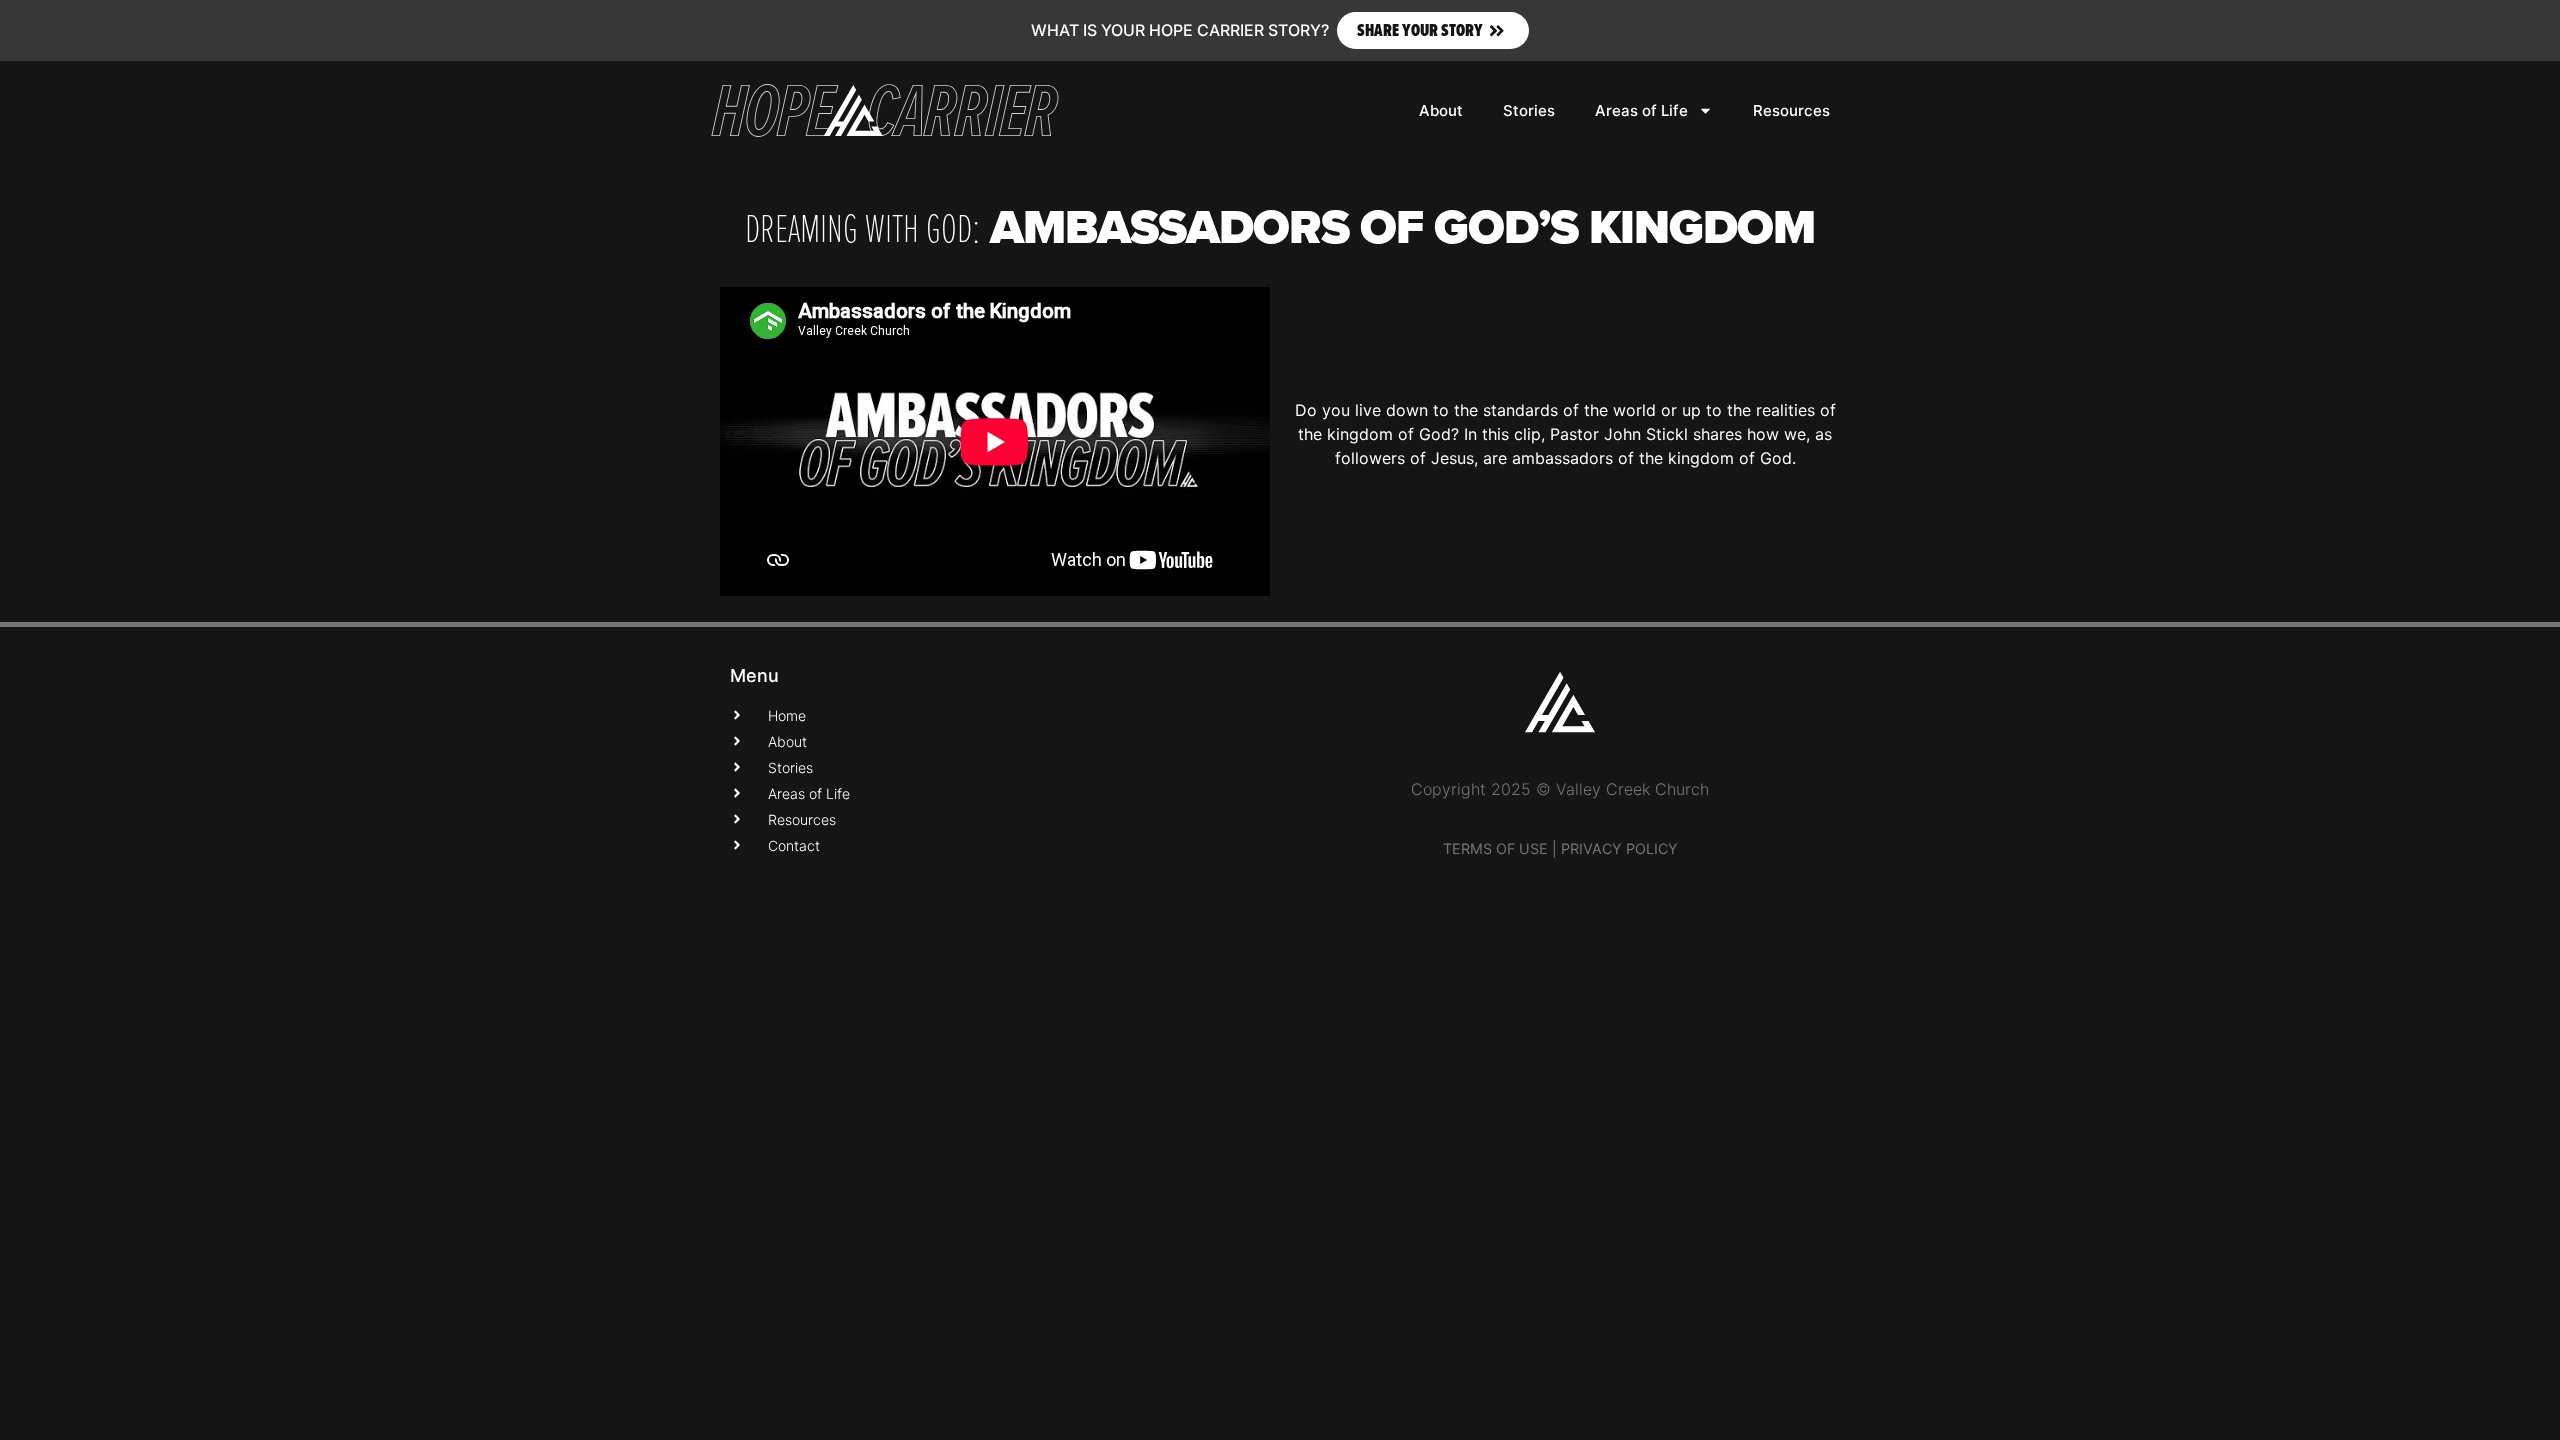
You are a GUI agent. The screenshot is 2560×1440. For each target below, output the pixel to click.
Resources (1791, 110)
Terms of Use (1495, 848)
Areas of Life (1641, 110)
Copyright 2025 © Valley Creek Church (1560, 789)
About (1441, 110)
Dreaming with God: (862, 226)
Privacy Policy (1619, 848)
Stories (1529, 110)
